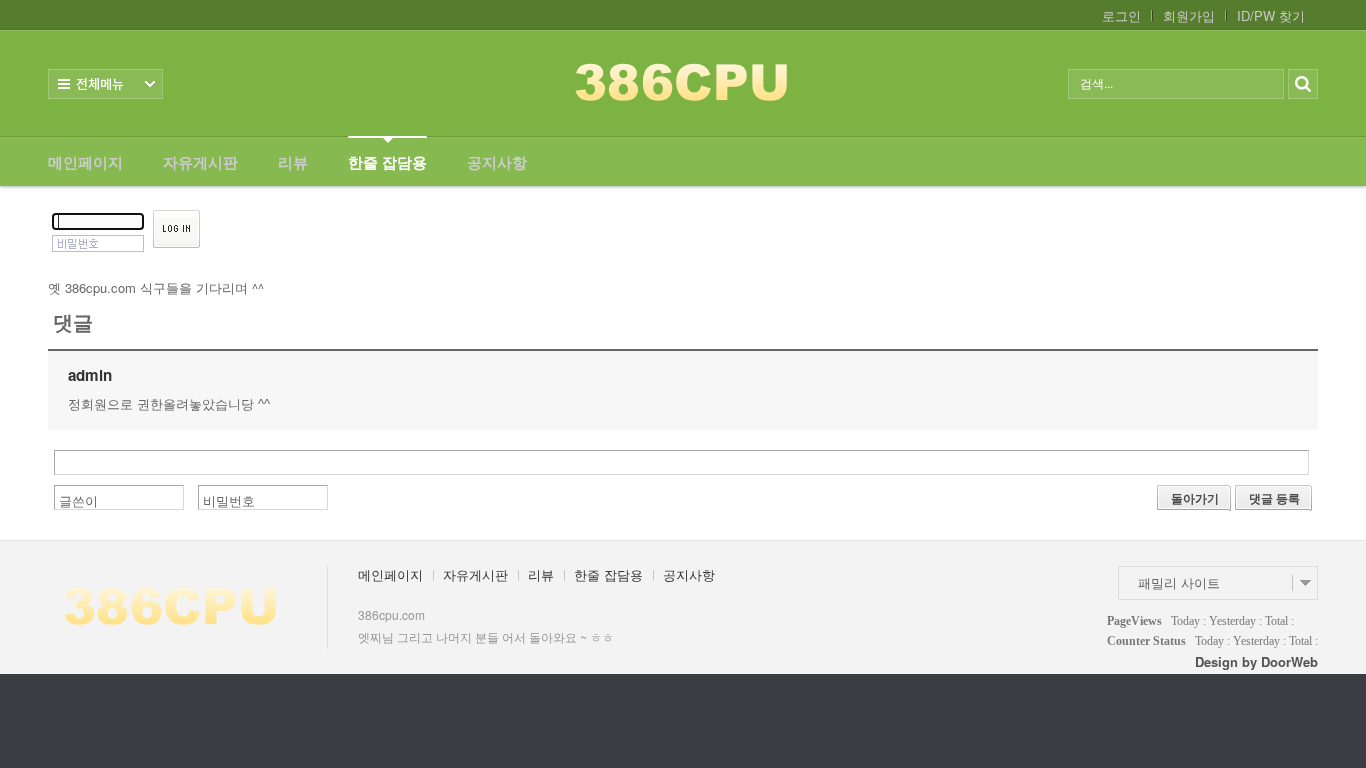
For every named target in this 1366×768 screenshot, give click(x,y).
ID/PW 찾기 (1271, 16)
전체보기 (105, 84)
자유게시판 (200, 162)
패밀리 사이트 (1179, 582)
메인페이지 (85, 162)
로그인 (1121, 16)
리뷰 (293, 162)
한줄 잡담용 (387, 162)
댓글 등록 (1274, 498)
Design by (1256, 661)
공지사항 (497, 162)
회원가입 (1189, 16)
